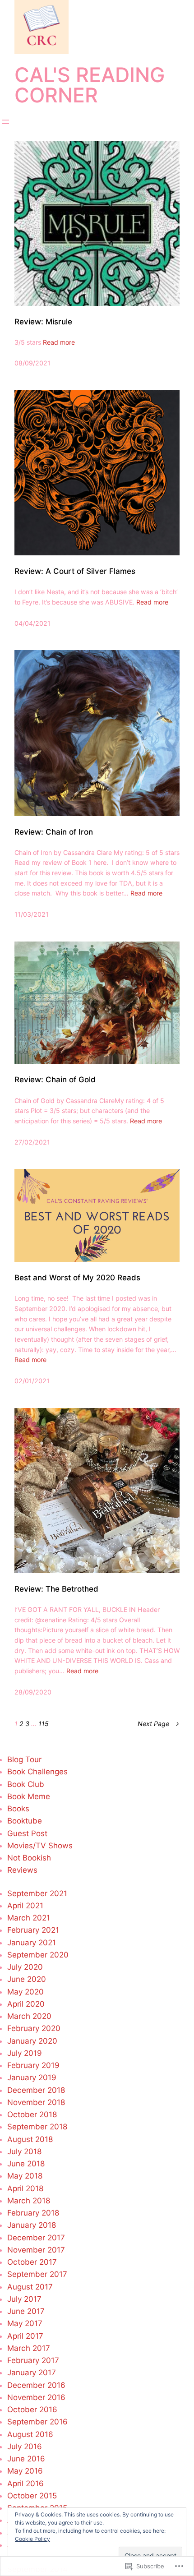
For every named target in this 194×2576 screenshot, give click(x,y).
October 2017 (32, 2262)
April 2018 (25, 2188)
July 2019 (25, 2053)
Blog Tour (24, 1759)
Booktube (25, 1821)
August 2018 (30, 2139)
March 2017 (29, 2348)
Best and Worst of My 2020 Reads (77, 1278)
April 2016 (25, 2484)
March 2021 (29, 1918)
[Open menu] (5, 122)
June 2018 (26, 2164)
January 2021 (32, 1943)
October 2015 (32, 2496)
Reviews (22, 1870)
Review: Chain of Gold (55, 1080)
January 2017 (32, 2373)
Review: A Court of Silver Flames (75, 571)
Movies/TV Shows (40, 1846)
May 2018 (25, 2176)
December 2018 (36, 2090)
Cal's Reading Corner (90, 85)
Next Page (159, 1724)
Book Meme (29, 1796)
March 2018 (29, 2201)
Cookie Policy (32, 2539)
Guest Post (27, 1833)
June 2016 (26, 2459)
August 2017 (30, 2287)
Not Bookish (29, 1858)
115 (44, 1724)
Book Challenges (37, 1772)
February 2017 (33, 2360)
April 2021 (25, 1906)
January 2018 (32, 2225)
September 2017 (37, 2274)
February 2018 (33, 2213)
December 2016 (36, 2385)
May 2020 (25, 1992)
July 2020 (25, 1967)
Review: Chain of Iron (54, 832)
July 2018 (24, 2151)
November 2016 (36, 2397)
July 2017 (24, 2299)
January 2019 (32, 2077)
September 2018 (37, 2127)
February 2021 (33, 1930)
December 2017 (36, 2238)
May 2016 (25, 2471)
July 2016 (25, 2447)
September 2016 (37, 2422)
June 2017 (26, 2311)
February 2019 (33, 2065)
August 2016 (30, 2434)
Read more (59, 342)
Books (18, 1809)
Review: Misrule (43, 322)
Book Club (26, 1784)
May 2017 (25, 2323)
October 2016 (32, 2410)
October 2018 (32, 2114)
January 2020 (32, 2041)
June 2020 (27, 1979)
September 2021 (37, 1893)
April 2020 (26, 2004)
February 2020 (34, 2028)
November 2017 (36, 2250)
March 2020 (29, 2016)
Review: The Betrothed (56, 1589)
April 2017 (25, 2336)
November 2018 (36, 2102)
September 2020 (38, 1955)
